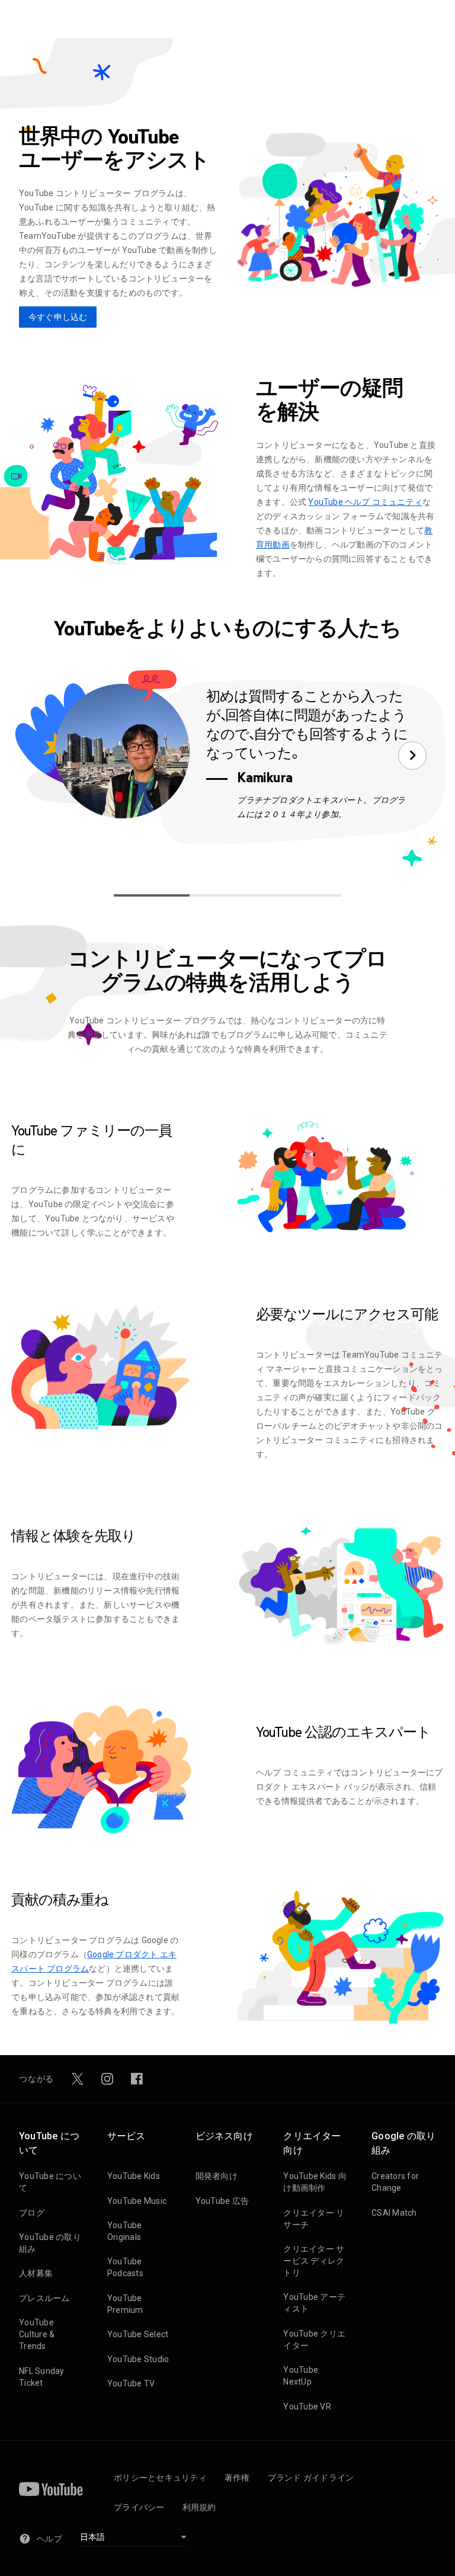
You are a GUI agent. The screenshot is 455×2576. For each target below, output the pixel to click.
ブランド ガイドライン (311, 2478)
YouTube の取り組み (50, 2243)
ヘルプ (49, 2539)
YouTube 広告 (222, 2201)
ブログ (32, 2213)
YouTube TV (131, 2383)
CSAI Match (394, 2213)
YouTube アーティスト (314, 2303)
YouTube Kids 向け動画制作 (315, 2182)
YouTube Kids (134, 2176)
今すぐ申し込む (58, 317)
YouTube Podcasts (125, 2267)
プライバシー (139, 2507)
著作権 (237, 2478)
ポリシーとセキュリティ (160, 2478)
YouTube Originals (125, 2231)
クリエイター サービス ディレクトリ (314, 2261)
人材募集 (36, 2273)
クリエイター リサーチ (314, 2219)
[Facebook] (137, 2079)
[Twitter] (78, 2079)
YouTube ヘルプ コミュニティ (365, 502)
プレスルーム (44, 2298)
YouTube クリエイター (314, 2340)
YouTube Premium (125, 2304)
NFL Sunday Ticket (42, 2377)
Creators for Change (395, 2182)
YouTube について (50, 2182)
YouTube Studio (138, 2359)
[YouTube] (51, 2489)
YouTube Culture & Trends (37, 2334)
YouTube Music (137, 2201)
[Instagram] (107, 2079)
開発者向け (217, 2176)
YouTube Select (138, 2334)
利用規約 (199, 2507)
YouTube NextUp (301, 2376)
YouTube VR (307, 2407)
